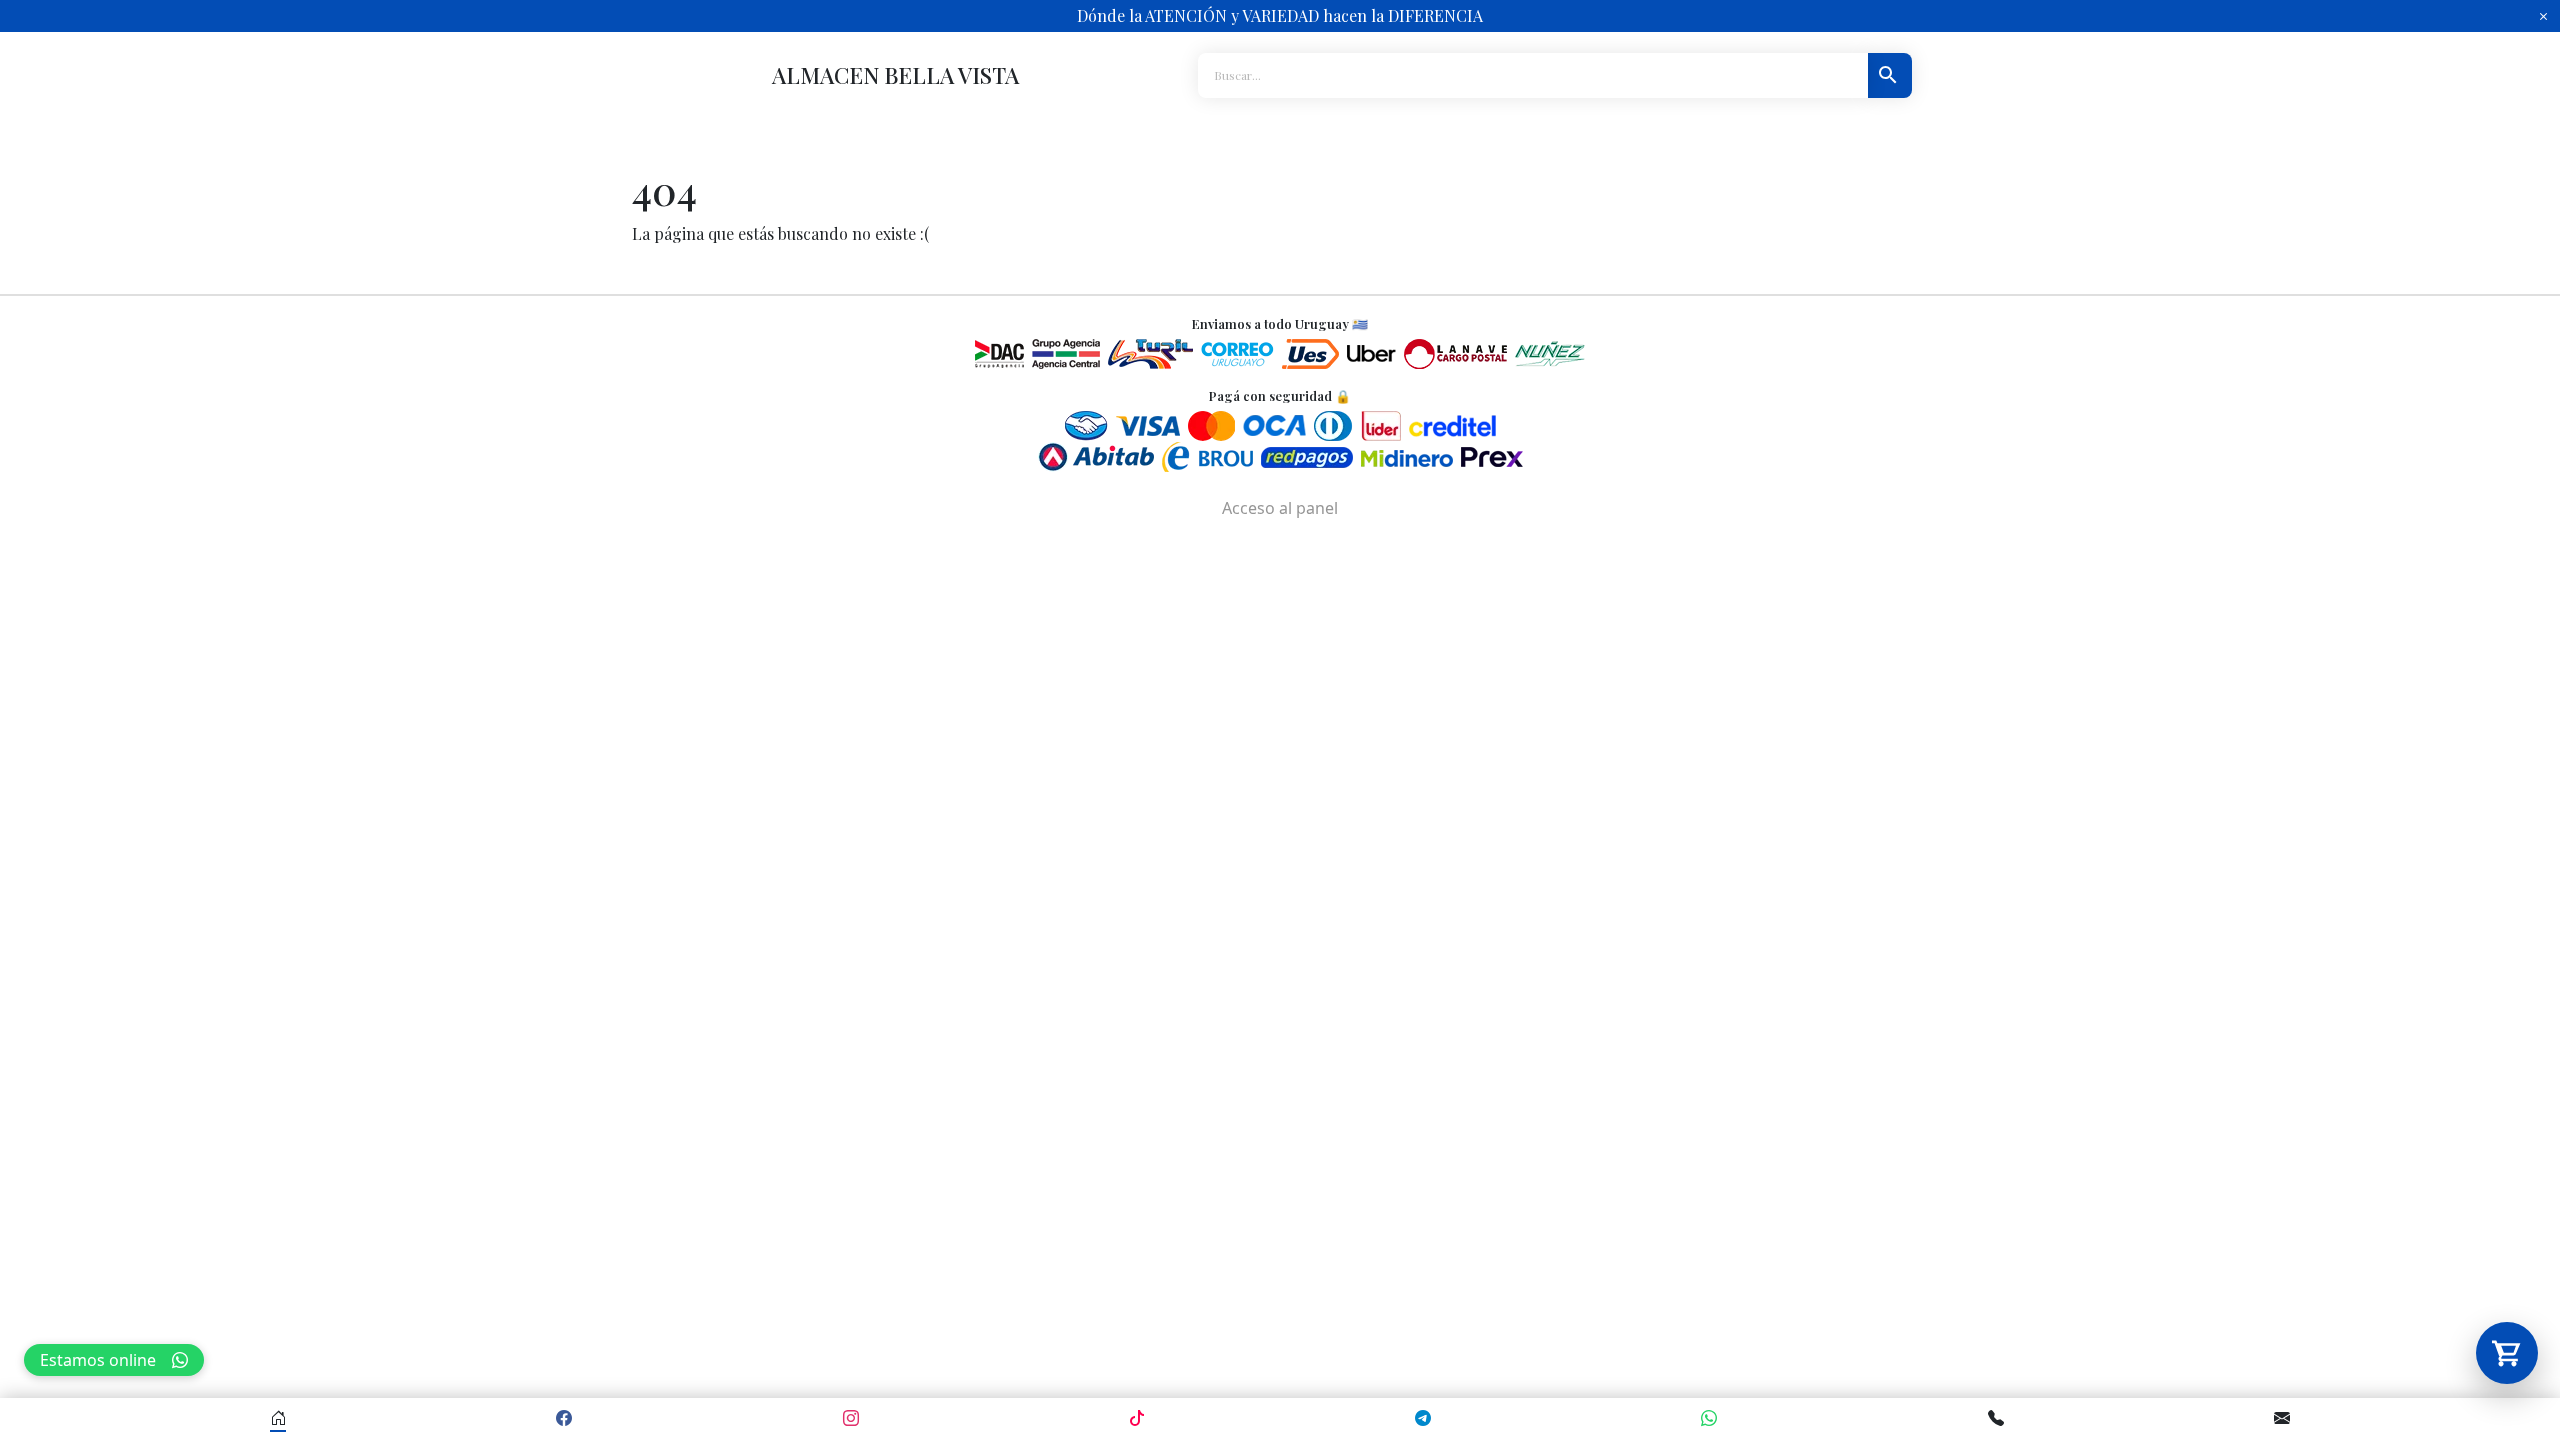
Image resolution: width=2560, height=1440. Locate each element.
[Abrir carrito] (2507, 1353)
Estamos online (98, 1360)
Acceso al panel (1280, 508)
